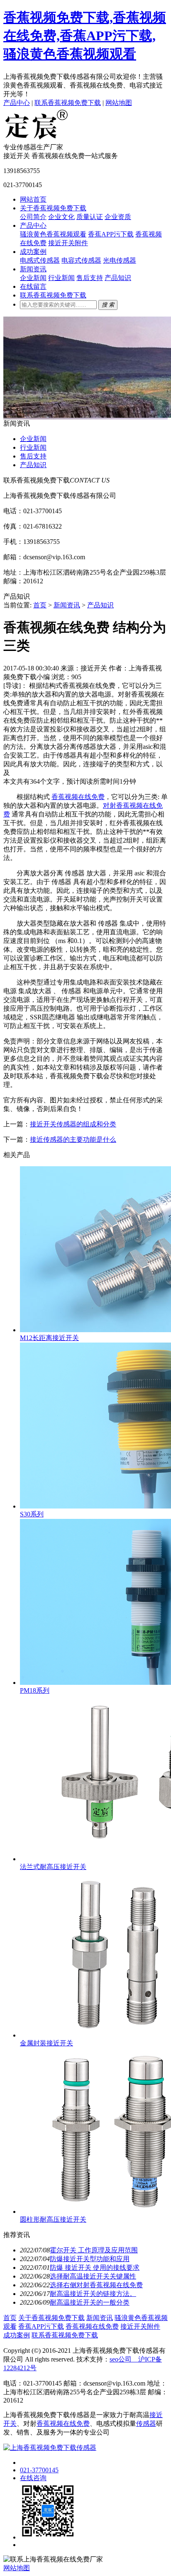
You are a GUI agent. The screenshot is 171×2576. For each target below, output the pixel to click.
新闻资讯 (33, 269)
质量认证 (90, 217)
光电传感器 (120, 260)
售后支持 (90, 278)
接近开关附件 (68, 243)
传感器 (146, 2424)
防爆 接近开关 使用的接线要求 (95, 2268)
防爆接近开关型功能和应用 (90, 2259)
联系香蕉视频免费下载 (68, 103)
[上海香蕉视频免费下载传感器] (37, 139)
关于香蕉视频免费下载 (53, 208)
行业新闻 (61, 278)
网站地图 (119, 103)
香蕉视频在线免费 (78, 797)
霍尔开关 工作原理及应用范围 (94, 2250)
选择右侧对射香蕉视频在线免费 (96, 2285)
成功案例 (33, 252)
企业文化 (61, 217)
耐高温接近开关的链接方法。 (93, 2294)
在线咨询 (33, 2478)
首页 (40, 605)
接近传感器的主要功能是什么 (73, 1139)
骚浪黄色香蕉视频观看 (53, 234)
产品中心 (17, 103)
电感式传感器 (40, 260)
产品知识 (118, 278)
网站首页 (33, 199)
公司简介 (33, 217)
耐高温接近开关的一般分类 (90, 2302)
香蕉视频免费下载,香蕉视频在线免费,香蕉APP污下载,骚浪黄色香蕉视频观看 (85, 36)
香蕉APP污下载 (111, 234)
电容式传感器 (81, 260)
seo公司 (121, 2359)
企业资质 (118, 217)
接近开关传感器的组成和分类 (73, 1124)
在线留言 (33, 286)
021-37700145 (39, 2470)
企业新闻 (33, 278)
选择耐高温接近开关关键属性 (93, 2276)
